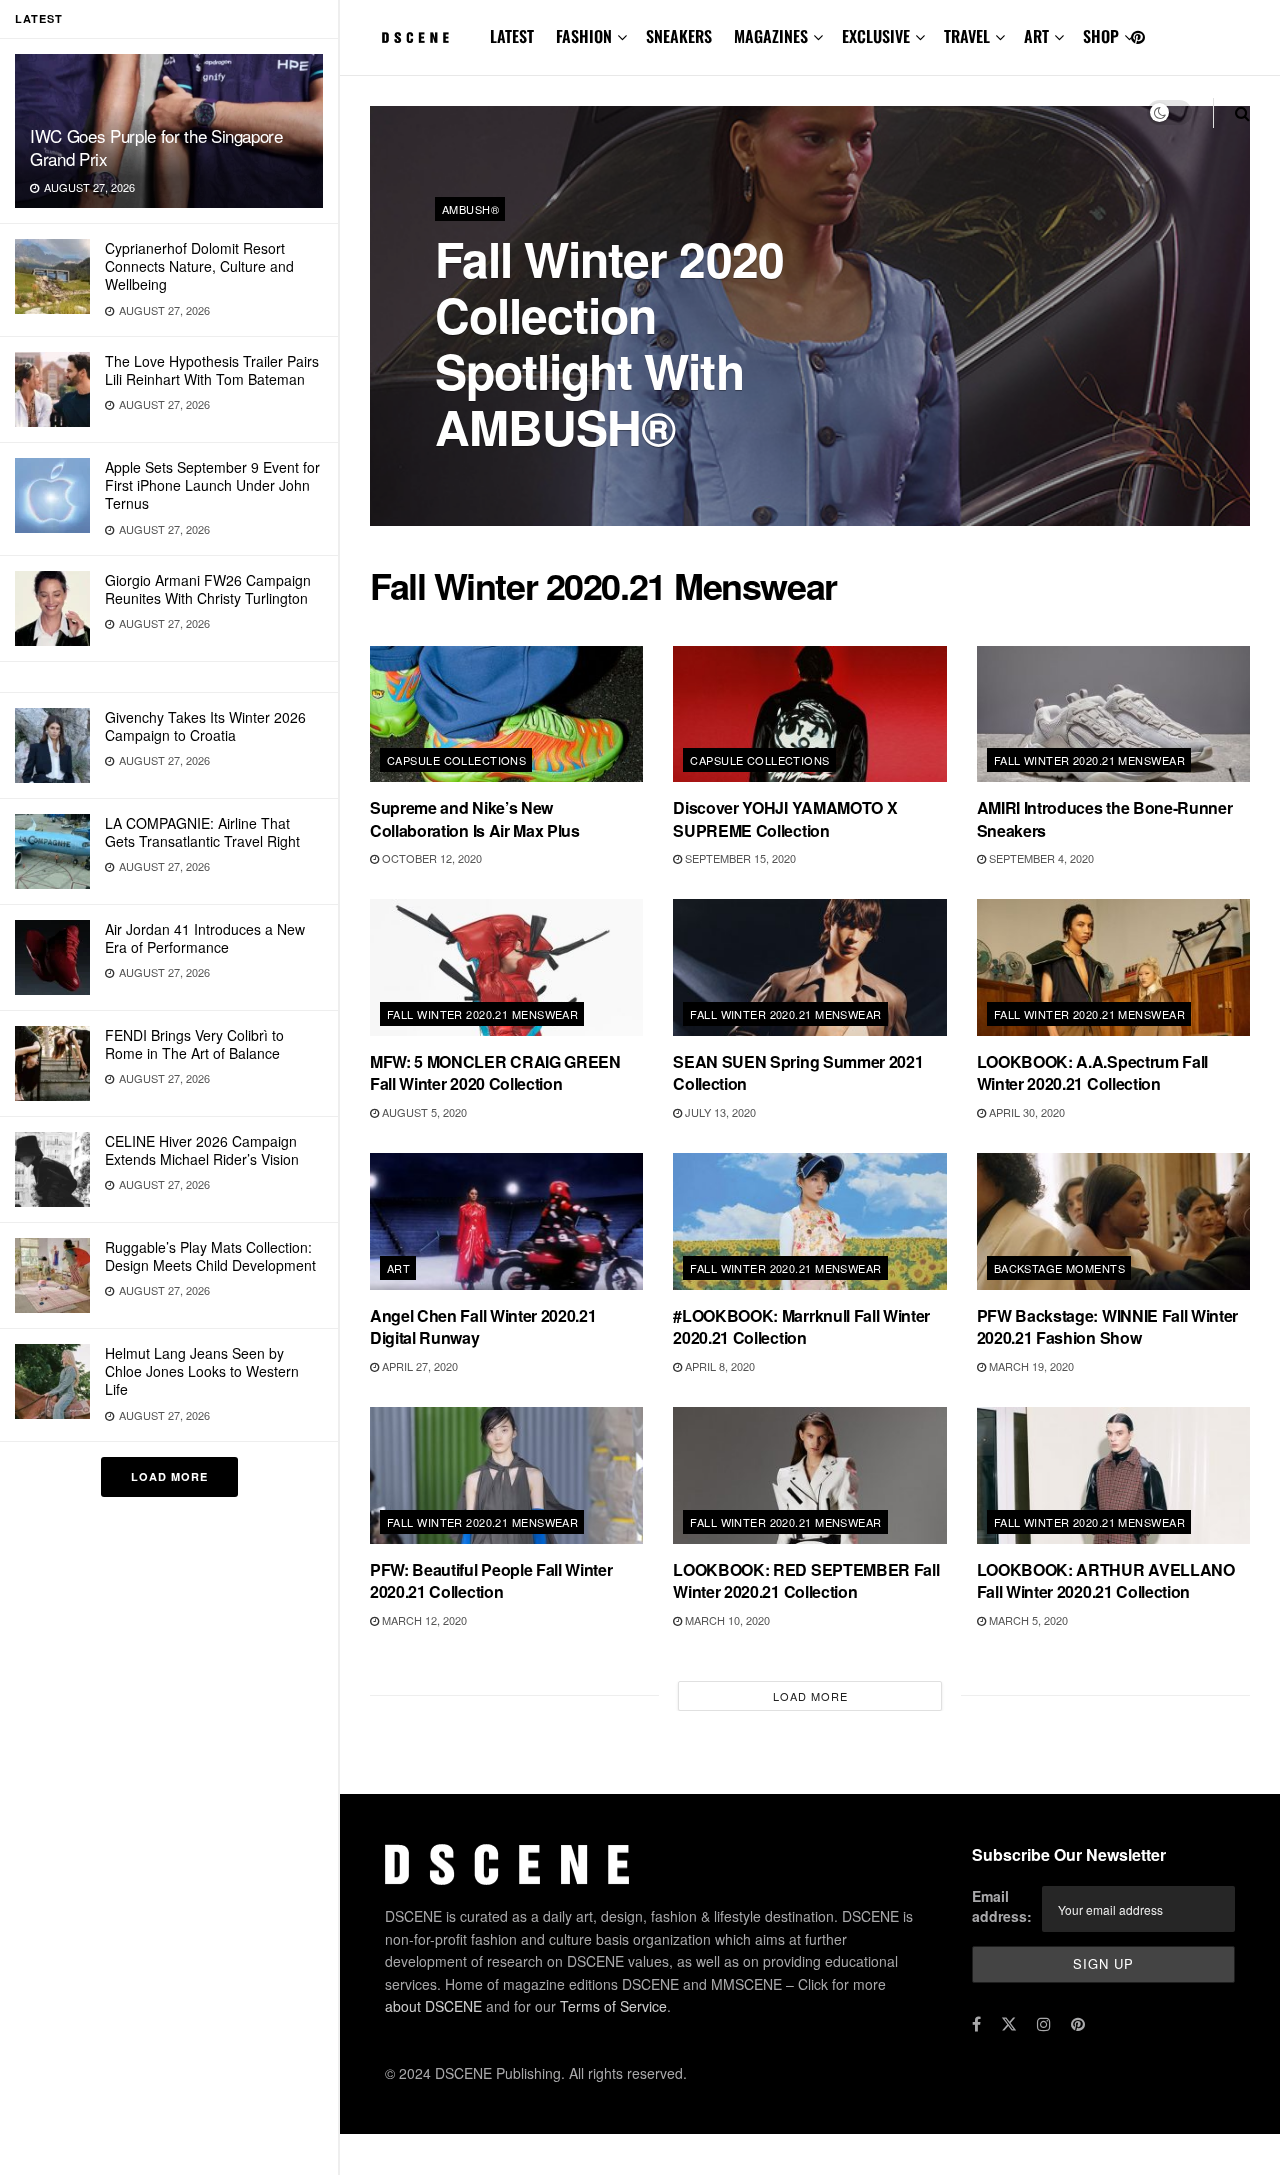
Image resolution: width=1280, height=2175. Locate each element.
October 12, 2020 (430, 858)
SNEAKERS (679, 36)
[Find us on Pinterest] (1138, 37)
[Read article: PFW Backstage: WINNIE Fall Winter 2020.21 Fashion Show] (1113, 1221)
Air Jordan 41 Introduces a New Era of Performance (205, 938)
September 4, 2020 (1040, 858)
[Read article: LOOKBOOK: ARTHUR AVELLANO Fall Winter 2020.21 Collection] (1113, 1475)
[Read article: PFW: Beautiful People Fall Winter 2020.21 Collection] (506, 1475)
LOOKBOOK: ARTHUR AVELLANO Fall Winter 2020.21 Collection (1106, 1580)
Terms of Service (613, 2006)
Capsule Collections (456, 760)
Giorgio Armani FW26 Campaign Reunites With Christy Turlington (208, 589)
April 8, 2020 (718, 1366)
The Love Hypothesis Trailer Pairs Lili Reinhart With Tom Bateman (212, 370)
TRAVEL (967, 36)
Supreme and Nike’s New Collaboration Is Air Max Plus (475, 818)
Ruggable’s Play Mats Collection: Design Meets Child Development (210, 1256)
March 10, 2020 (726, 1620)
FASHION (584, 36)
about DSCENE (433, 2006)
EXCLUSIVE (876, 36)
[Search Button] (1242, 112)
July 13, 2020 (719, 1112)
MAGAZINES (771, 36)
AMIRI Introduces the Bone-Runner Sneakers (1105, 818)
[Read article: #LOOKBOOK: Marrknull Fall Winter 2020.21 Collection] (809, 1221)
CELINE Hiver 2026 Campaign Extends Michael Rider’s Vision (202, 1150)
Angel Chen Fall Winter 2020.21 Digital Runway (483, 1326)
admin (470, 479)
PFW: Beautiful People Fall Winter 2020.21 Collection (491, 1580)
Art (398, 1268)
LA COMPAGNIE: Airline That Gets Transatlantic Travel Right (202, 832)
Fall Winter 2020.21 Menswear (1089, 760)
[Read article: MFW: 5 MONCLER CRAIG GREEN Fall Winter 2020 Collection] (506, 967)
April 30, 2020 (1025, 1112)
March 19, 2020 (1030, 1366)
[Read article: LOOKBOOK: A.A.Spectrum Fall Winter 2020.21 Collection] (1113, 967)
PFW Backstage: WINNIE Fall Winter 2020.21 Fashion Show (1107, 1326)
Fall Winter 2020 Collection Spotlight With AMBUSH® (609, 342)
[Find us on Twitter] (1009, 2024)
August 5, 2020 (423, 1112)
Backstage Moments (1059, 1268)
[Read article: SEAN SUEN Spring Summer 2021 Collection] (809, 967)
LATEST (512, 36)
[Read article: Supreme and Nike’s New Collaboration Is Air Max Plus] (506, 714)
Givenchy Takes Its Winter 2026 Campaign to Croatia (205, 726)
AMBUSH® (470, 209)
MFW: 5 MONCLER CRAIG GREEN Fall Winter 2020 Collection (495, 1072)
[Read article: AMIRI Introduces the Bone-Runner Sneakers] (1113, 714)
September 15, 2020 (739, 858)
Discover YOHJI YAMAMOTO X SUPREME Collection (785, 818)
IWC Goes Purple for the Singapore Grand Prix (156, 147)
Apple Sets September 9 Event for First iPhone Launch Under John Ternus (212, 485)
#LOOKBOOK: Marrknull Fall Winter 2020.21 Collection (801, 1326)
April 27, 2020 (418, 1366)
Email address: (1002, 1906)
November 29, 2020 (563, 479)
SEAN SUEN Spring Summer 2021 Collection (798, 1072)
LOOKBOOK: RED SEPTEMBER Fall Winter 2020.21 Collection (806, 1580)
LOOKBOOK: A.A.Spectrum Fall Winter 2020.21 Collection (1092, 1072)
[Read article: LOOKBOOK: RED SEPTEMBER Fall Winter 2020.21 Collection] (809, 1475)
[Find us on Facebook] (976, 2024)
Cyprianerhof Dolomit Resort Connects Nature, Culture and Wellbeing (199, 266)
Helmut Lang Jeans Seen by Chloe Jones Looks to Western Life (202, 1371)
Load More (169, 1476)
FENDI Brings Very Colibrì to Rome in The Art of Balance (194, 1044)
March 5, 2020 (1027, 1620)
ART (1036, 36)
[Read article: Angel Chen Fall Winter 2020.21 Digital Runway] (506, 1221)
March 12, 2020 (423, 1620)
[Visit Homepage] (416, 38)
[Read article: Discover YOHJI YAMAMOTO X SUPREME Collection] (809, 714)
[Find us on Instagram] (1044, 2024)
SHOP (1101, 36)
